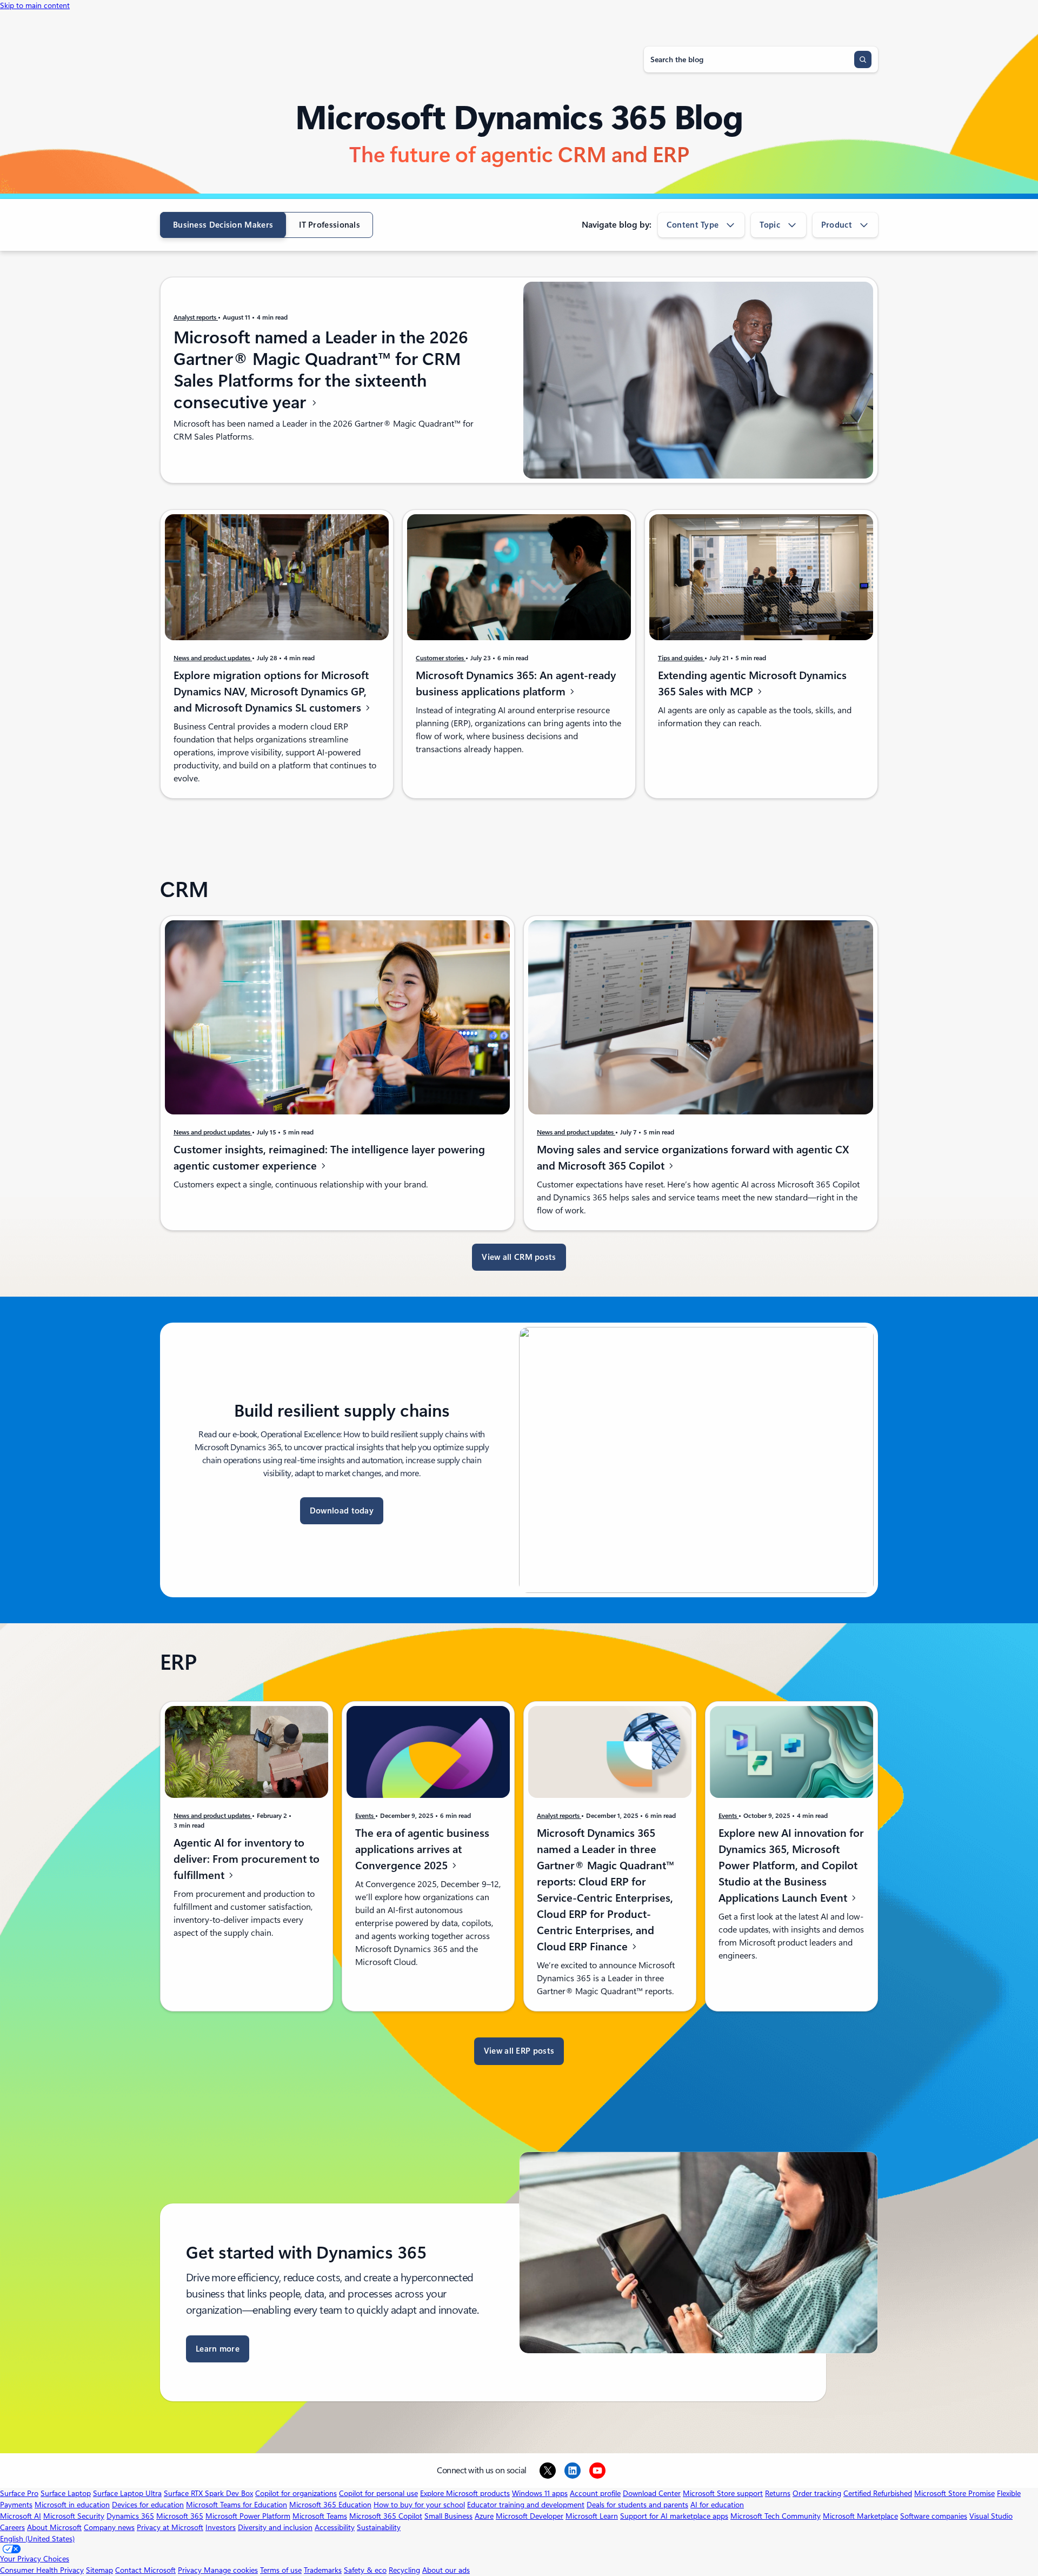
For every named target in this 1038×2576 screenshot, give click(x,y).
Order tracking (817, 2493)
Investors (221, 2527)
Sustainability (379, 2527)
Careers (12, 2527)
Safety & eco (365, 2570)
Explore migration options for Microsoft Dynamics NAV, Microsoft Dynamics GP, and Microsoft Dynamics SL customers (271, 692)
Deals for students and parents (637, 2505)
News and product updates (213, 658)
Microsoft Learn (592, 2516)
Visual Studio (991, 2516)
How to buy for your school (419, 2505)
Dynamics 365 (130, 2516)
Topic (770, 225)
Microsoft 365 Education (330, 2505)
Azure (484, 2516)
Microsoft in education (72, 2505)
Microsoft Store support (723, 2493)
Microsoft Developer (530, 2516)
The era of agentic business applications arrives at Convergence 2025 (422, 1849)
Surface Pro (19, 2493)
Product (837, 225)
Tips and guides (681, 658)
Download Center (652, 2493)
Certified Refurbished (878, 2493)
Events (365, 1816)
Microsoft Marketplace (860, 2516)
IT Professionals (330, 225)
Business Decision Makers (223, 225)
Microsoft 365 (180, 2516)
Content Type (693, 225)
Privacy (191, 2570)
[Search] (863, 59)
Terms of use (281, 2570)
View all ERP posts (519, 2051)
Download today (342, 1511)
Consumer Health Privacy (42, 2570)
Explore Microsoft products (465, 2493)
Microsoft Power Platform (248, 2516)
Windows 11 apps (540, 2493)
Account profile (595, 2493)
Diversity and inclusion (275, 2527)
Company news (109, 2527)
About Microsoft (54, 2527)
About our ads (446, 2570)
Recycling (404, 2570)
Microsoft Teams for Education (237, 2505)
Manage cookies (231, 2570)
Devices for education (148, 2505)
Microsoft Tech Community (776, 2516)
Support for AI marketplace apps (674, 2516)
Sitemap (99, 2570)
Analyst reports (196, 317)
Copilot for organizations (296, 2493)
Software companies (934, 2516)
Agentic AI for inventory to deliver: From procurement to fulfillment (247, 1859)
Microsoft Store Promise (954, 2493)
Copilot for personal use (378, 2493)
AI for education (717, 2505)
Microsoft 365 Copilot (386, 2516)
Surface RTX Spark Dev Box (208, 2493)
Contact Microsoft (145, 2570)
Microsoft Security (74, 2516)
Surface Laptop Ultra (127, 2493)
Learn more (218, 2349)
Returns (778, 2493)
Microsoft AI (21, 2516)
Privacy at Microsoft (170, 2527)
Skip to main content (35, 5)
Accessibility (335, 2527)
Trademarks (323, 2570)
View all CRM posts (519, 1257)
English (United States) (37, 2539)
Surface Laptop (66, 2493)
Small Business (448, 2516)
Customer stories (441, 658)
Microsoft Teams (320, 2516)
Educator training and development (526, 2505)
